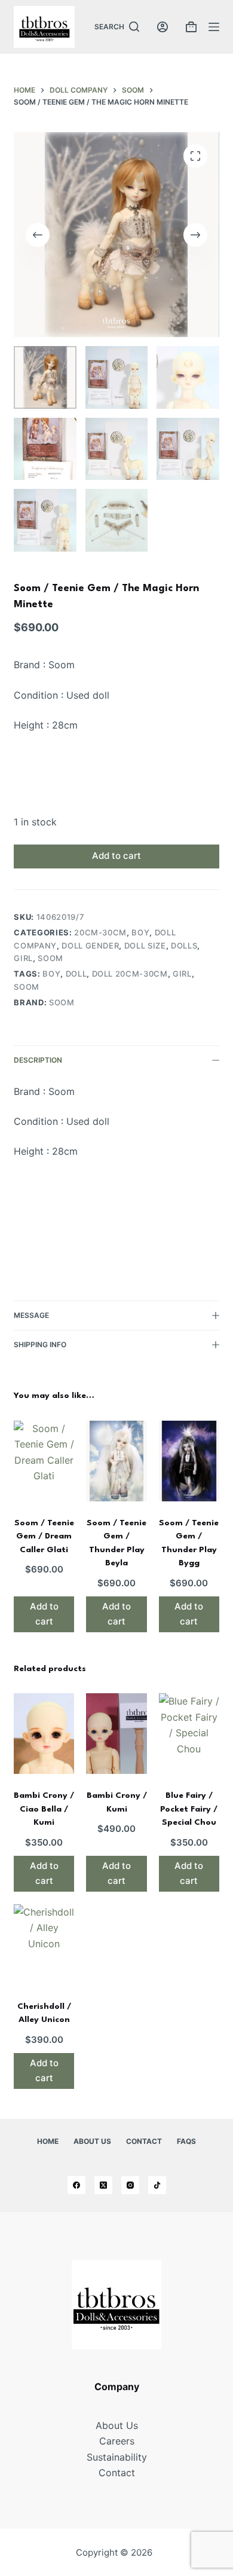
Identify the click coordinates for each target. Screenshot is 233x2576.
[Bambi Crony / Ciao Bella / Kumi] (44, 1734)
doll (76, 974)
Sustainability (117, 2457)
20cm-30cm (100, 932)
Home (48, 2141)
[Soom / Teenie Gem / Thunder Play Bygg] (189, 1461)
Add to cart (116, 856)
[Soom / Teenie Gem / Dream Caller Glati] (44, 1461)
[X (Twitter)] (103, 2185)
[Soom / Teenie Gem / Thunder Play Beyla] (116, 1461)
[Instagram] (130, 2185)
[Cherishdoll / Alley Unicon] (44, 1945)
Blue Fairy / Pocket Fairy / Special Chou (189, 1809)
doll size (145, 946)
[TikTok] (157, 2185)
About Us (92, 2141)
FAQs (186, 2141)
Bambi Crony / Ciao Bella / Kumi (44, 1809)
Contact (144, 2141)
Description (38, 1060)
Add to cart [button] (44, 1614)
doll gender (90, 946)
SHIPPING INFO (40, 1344)
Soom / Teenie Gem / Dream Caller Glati (44, 1536)
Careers (117, 2441)
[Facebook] (76, 2185)
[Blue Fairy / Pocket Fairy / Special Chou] (189, 1734)
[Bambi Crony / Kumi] (116, 1734)
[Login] (163, 27)
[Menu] (214, 27)
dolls (184, 946)
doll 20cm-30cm (130, 974)
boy (140, 932)
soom (50, 958)
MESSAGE (31, 1315)
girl (23, 958)
